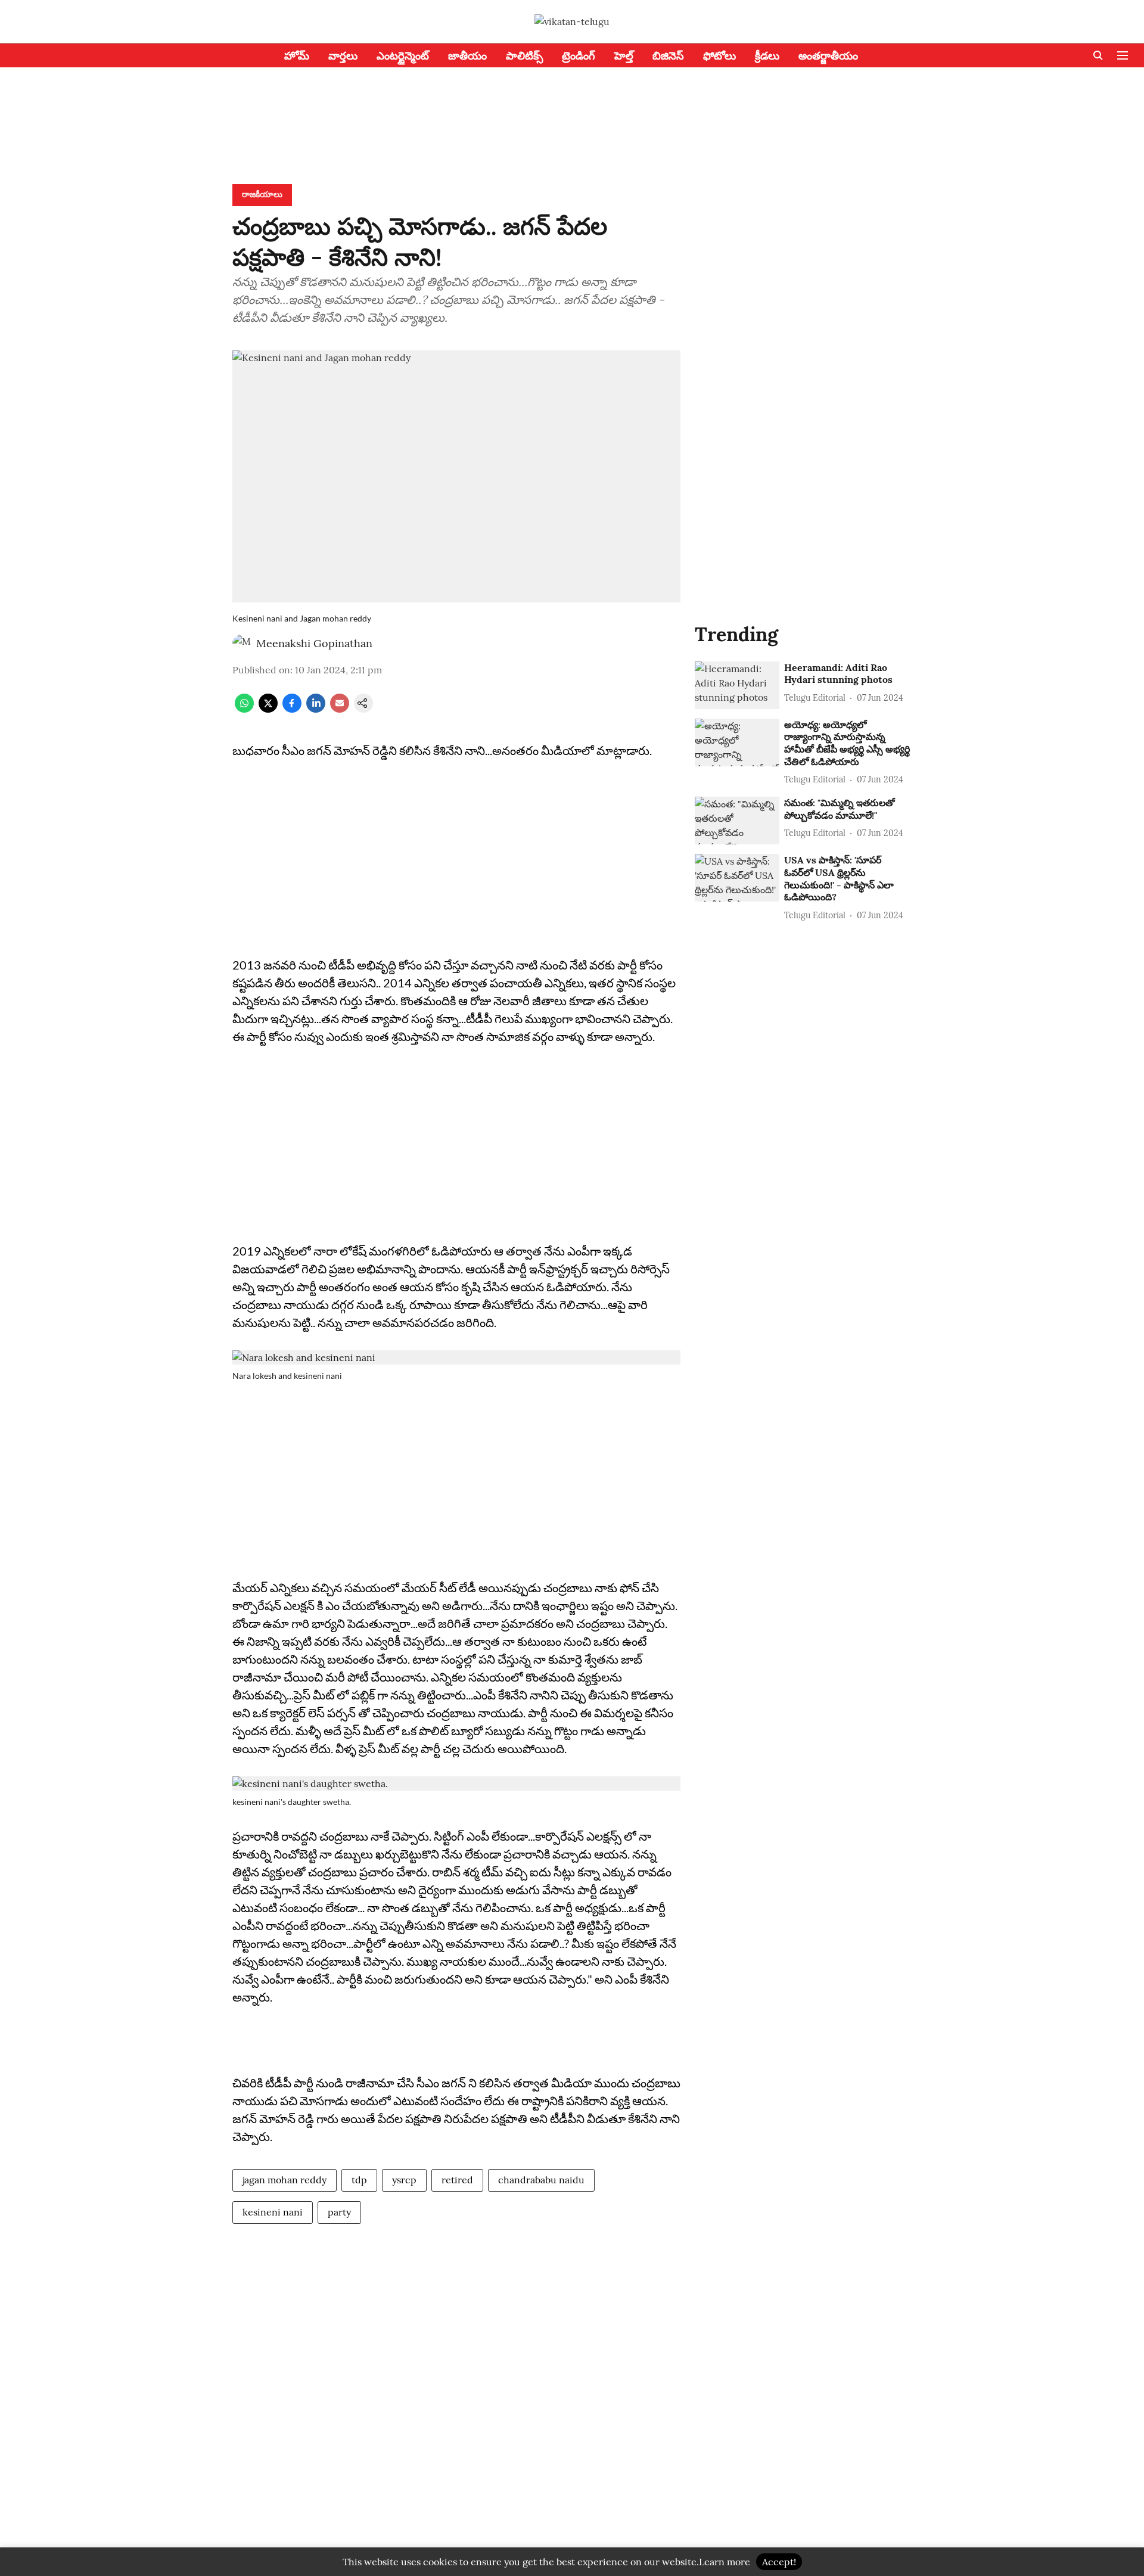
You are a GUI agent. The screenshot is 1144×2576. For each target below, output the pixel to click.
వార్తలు (343, 56)
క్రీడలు (767, 56)
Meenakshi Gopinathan (314, 643)
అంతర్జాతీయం (828, 56)
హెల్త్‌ (624, 56)
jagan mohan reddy (285, 2180)
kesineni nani (273, 2212)
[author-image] (242, 644)
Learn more (725, 2562)
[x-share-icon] (268, 709)
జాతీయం (467, 56)
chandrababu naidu (541, 2180)
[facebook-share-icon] (292, 709)
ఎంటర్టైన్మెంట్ (403, 56)
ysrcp (404, 2180)
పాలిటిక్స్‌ (524, 56)
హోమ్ (297, 56)
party (339, 2212)
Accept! (779, 2562)
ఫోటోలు (719, 56)
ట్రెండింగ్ (579, 56)
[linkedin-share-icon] (316, 709)
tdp (359, 2180)
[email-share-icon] (340, 709)
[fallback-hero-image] (737, 685)
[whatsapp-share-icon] (244, 709)
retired (457, 2180)
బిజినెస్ (668, 56)
